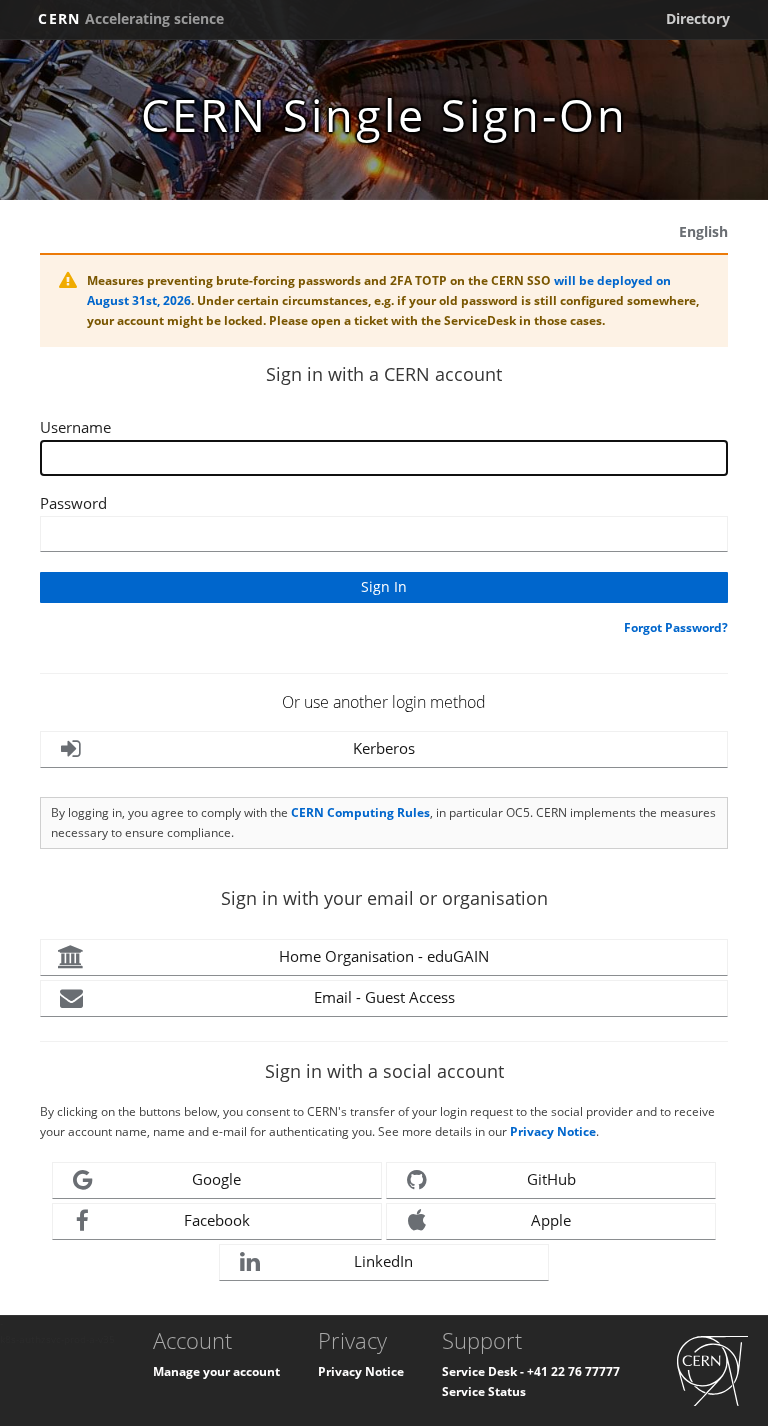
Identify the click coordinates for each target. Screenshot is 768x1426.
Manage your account (216, 1371)
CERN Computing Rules (360, 812)
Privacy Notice (553, 1131)
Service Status (484, 1391)
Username (75, 427)
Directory (698, 18)
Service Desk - (484, 1371)
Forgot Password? (676, 627)
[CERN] (712, 1369)
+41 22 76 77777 (573, 1371)
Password (73, 503)
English (703, 231)
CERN (131, 18)
